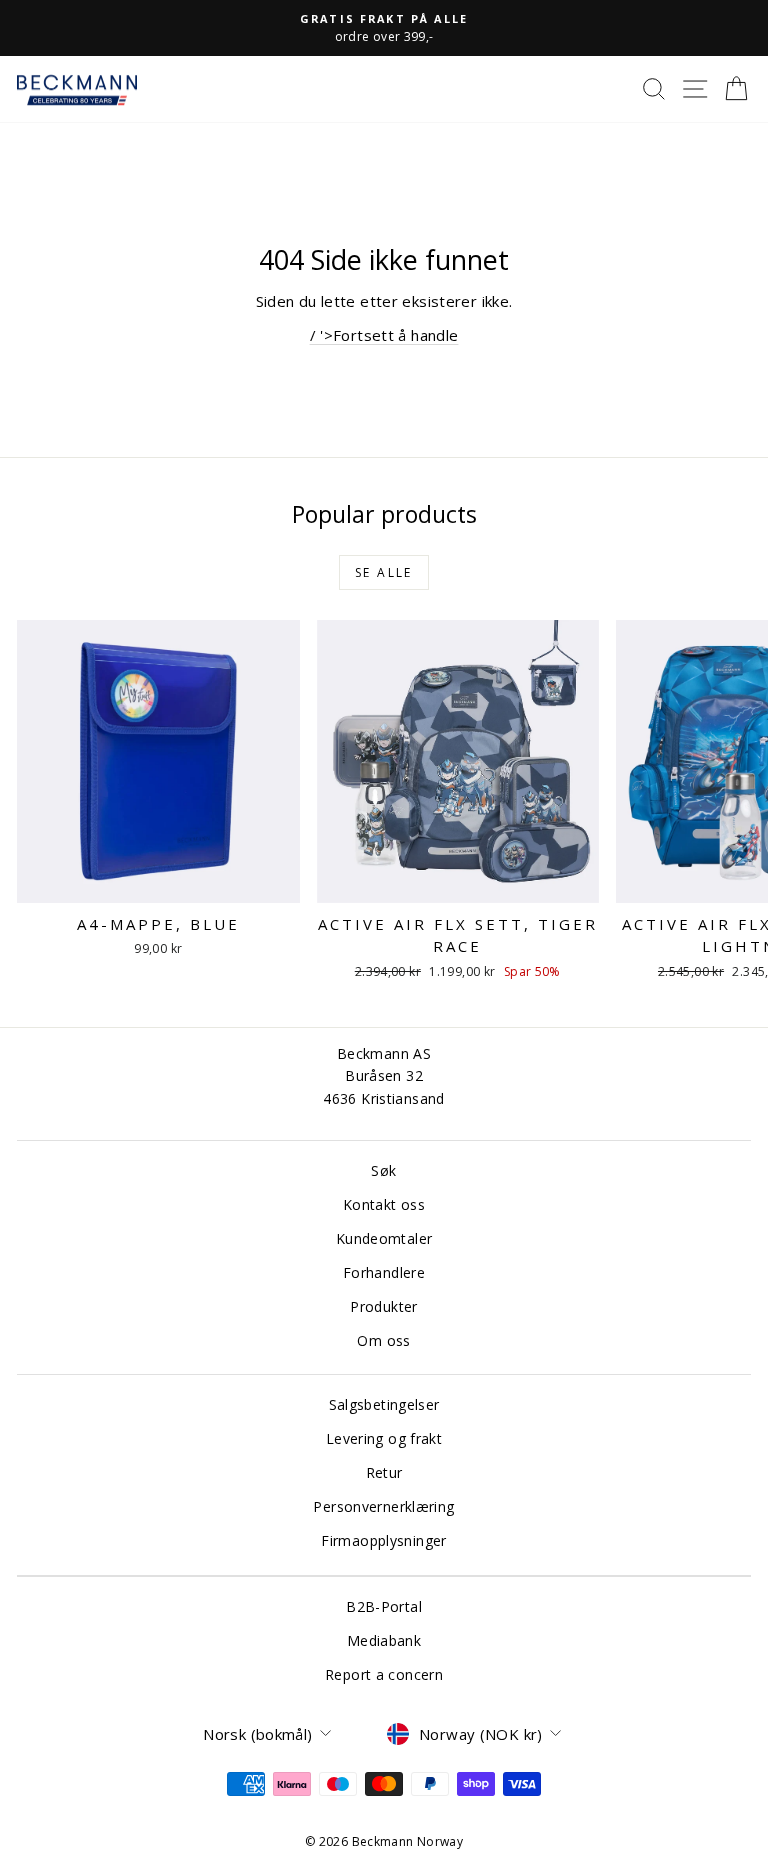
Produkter (383, 1306)
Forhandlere (384, 1272)
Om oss (383, 1340)
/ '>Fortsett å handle (384, 335)
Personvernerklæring (383, 1506)
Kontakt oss (384, 1204)
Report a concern (384, 1674)
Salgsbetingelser (384, 1404)
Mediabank (384, 1640)
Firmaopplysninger (383, 1540)
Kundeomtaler (384, 1238)
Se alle (384, 572)
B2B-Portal (384, 1606)
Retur (384, 1472)
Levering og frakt (384, 1438)
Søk (383, 1170)
